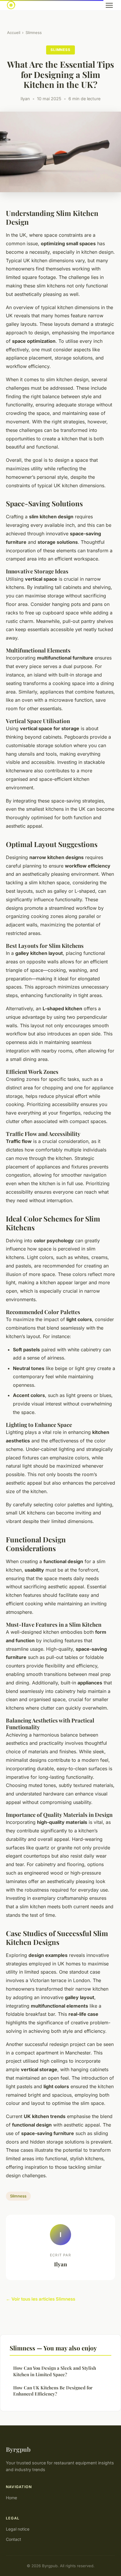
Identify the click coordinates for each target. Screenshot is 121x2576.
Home (11, 2498)
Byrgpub (18, 2449)
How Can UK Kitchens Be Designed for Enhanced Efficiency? (53, 2391)
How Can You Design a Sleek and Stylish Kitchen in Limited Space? (55, 2371)
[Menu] (109, 5)
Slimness (34, 33)
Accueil (14, 33)
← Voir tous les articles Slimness (41, 2299)
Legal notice (18, 2529)
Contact (14, 2539)
